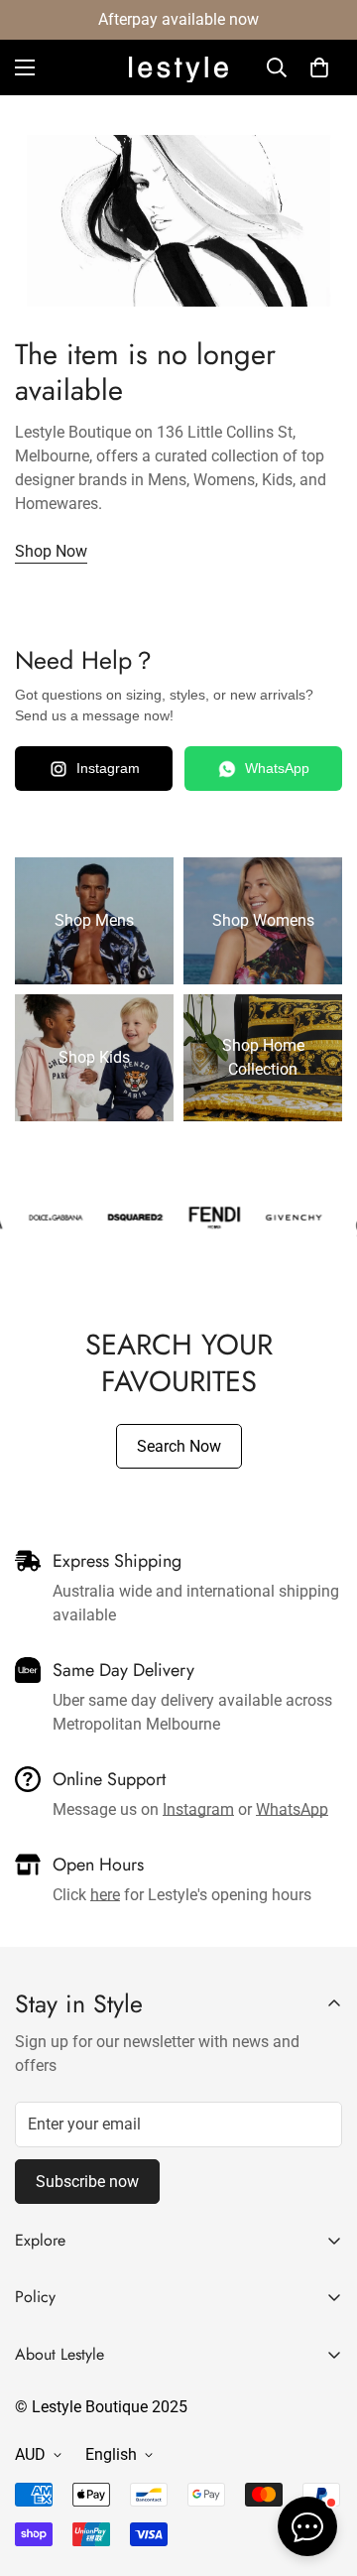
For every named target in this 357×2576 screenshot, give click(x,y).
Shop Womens (263, 920)
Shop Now (51, 551)
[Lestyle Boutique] (178, 68)
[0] (319, 67)
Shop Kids (94, 1057)
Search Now (179, 1446)
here (105, 1895)
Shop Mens (94, 920)
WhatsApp (277, 768)
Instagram (108, 768)
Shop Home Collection (263, 1057)
